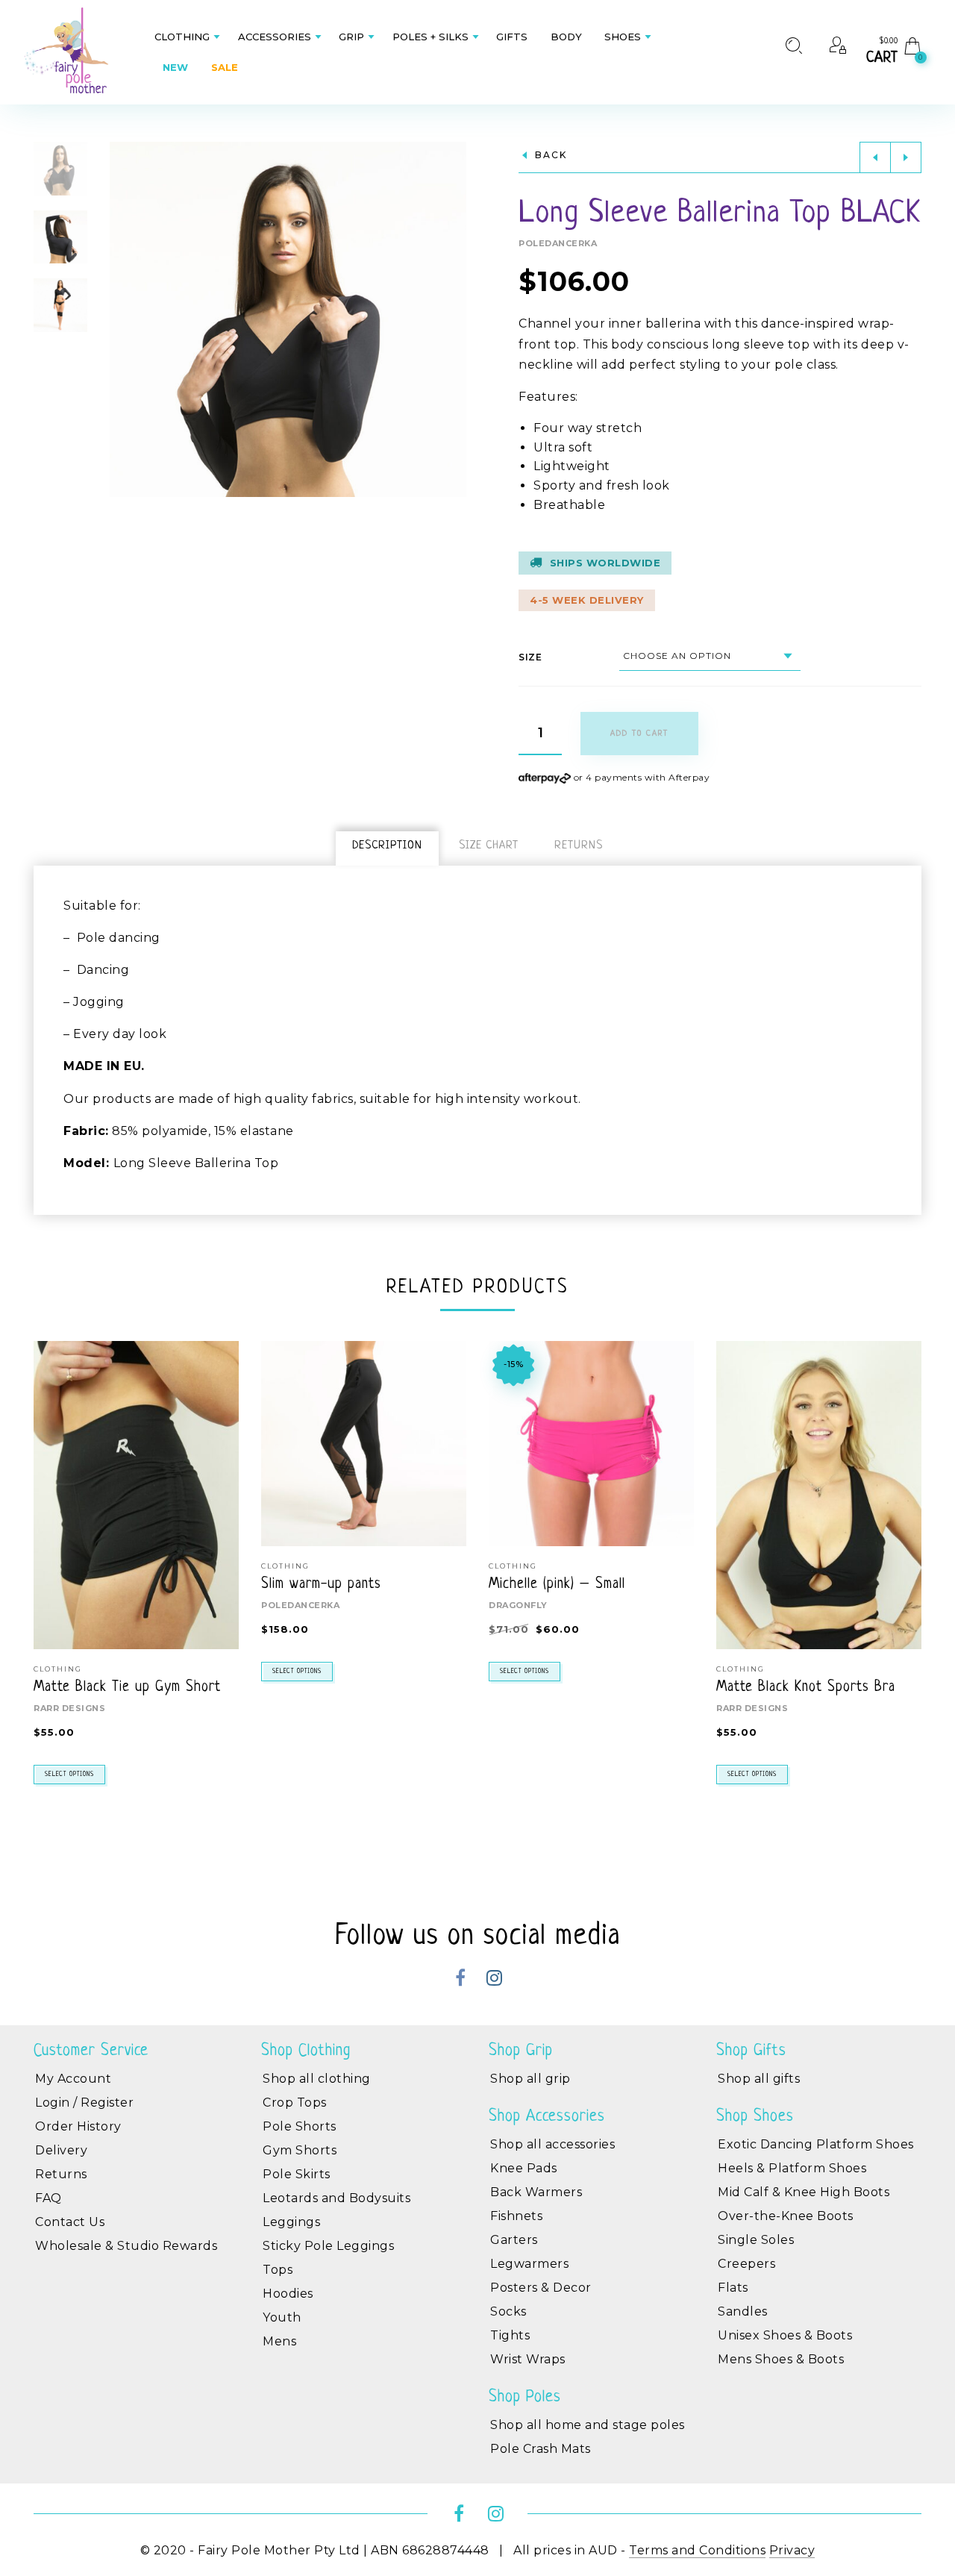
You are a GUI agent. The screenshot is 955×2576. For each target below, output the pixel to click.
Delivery (61, 2150)
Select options (69, 1775)
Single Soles (756, 2240)
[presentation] (52, 1542)
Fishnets (516, 2216)
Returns (61, 2174)
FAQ (48, 2198)
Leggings (291, 2222)
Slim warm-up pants (321, 1585)
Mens (279, 2341)
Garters (514, 2240)
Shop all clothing (317, 2079)
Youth (282, 2317)
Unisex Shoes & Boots (785, 2335)
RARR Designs (69, 1708)
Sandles (743, 2311)
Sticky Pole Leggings (328, 2246)
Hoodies (288, 2294)
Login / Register (84, 2103)
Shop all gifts (759, 2079)
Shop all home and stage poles (588, 2425)
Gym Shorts (300, 2150)
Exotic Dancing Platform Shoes (816, 2144)
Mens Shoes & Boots (781, 2359)
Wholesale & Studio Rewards (126, 2246)
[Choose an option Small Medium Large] (710, 656)
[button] (454, 319)
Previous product (875, 157)
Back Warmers (536, 2192)
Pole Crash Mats (541, 2449)
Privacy (792, 2550)
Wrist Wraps (528, 2359)
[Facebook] (461, 1980)
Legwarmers (529, 2264)
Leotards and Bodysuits (336, 2198)
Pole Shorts (300, 2126)
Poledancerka (558, 243)
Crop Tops (295, 2103)
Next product (906, 157)
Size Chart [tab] (489, 846)
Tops (278, 2270)
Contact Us (70, 2222)
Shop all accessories (552, 2144)
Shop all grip (530, 2079)
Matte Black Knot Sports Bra (806, 1688)
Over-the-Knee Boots (786, 2216)
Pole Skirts (297, 2174)
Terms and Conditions (697, 2550)
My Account (73, 2079)
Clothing (58, 1669)
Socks (508, 2311)
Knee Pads (524, 2168)
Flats (733, 2288)
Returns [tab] (579, 846)
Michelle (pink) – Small (557, 1585)
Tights (510, 2335)
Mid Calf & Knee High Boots (804, 2192)
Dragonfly (518, 1605)
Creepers (746, 2264)
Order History (78, 2126)
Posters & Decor (541, 2288)
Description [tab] (387, 846)
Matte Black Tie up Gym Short (127, 1688)
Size (530, 657)
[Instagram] (494, 1980)
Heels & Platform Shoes (792, 2168)
